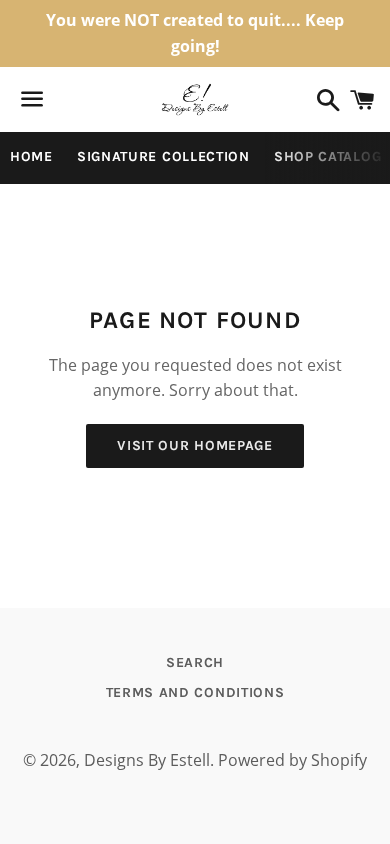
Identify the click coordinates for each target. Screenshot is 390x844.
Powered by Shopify (292, 760)
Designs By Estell (147, 760)
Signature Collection (163, 156)
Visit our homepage (195, 445)
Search (195, 662)
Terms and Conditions (195, 692)
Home (31, 156)
